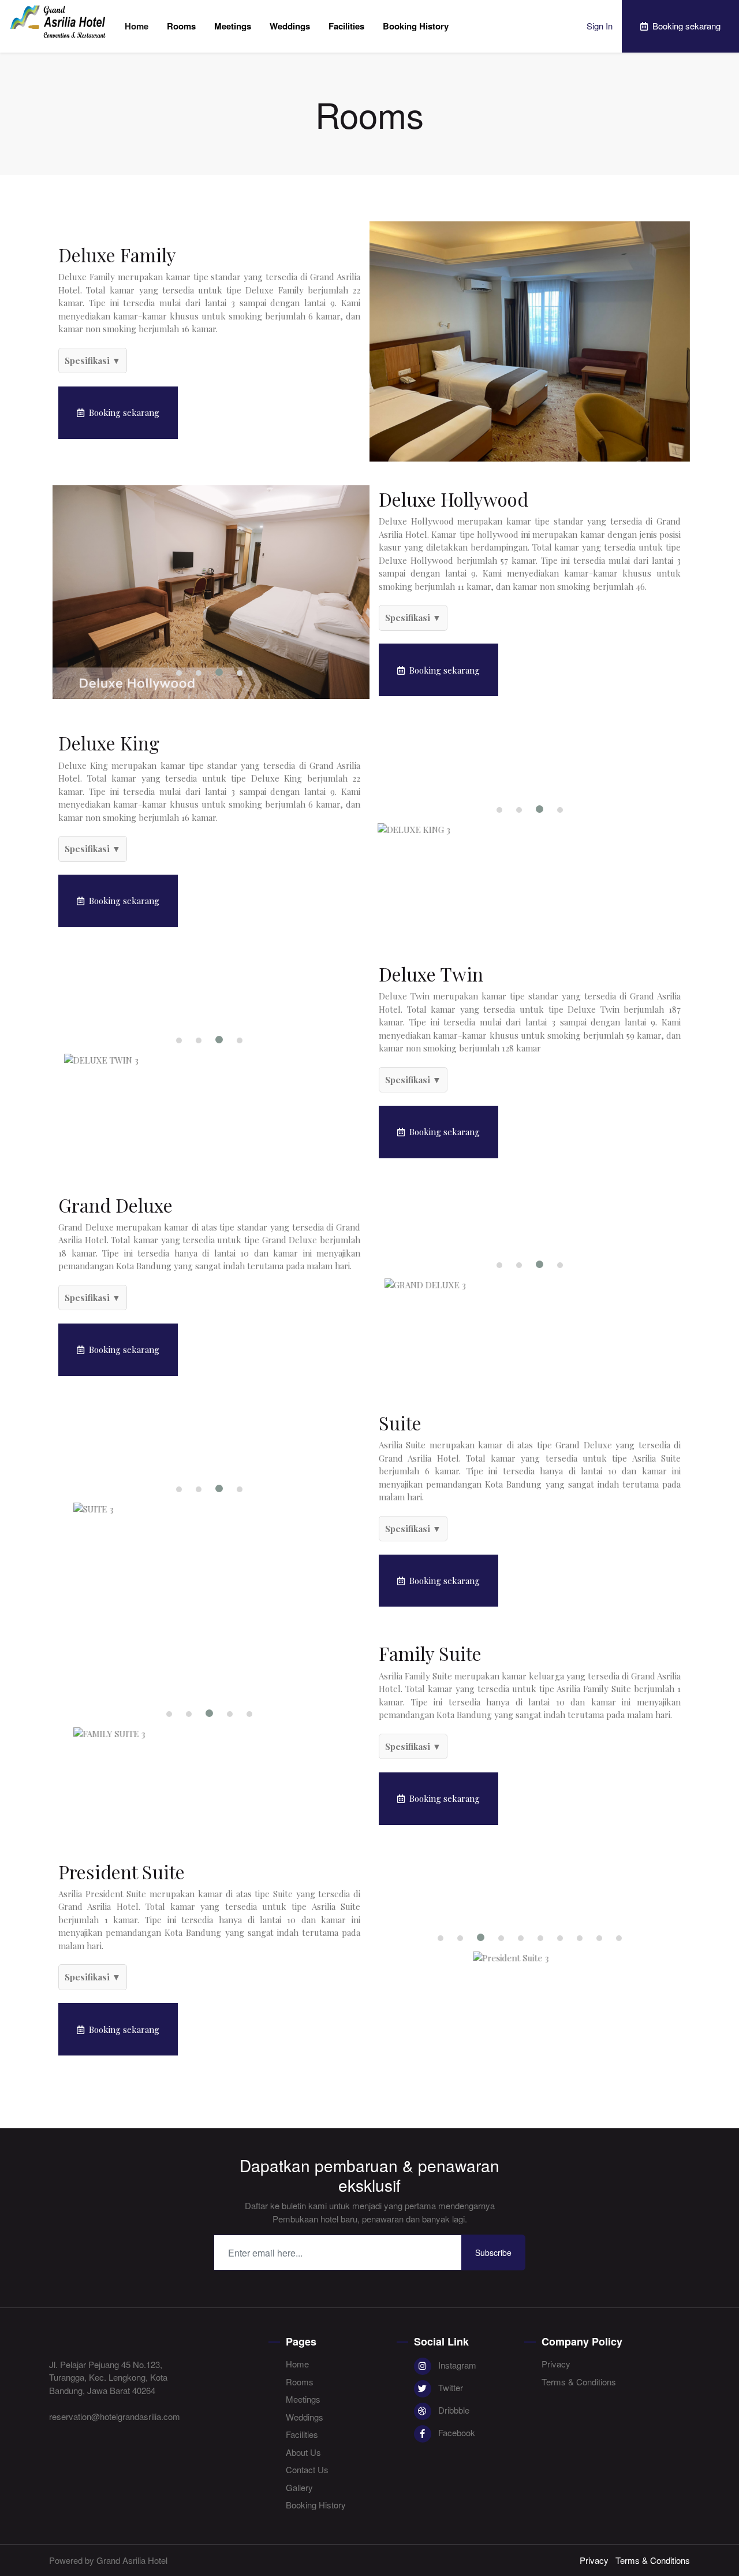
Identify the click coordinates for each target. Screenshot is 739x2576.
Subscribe (493, 2252)
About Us (303, 2452)
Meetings (233, 26)
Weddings (290, 26)
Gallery (299, 2487)
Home (137, 26)
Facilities (346, 26)
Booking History (416, 26)
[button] (179, 673)
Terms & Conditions (579, 2382)
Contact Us (307, 2469)
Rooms (181, 26)
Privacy (556, 2364)
